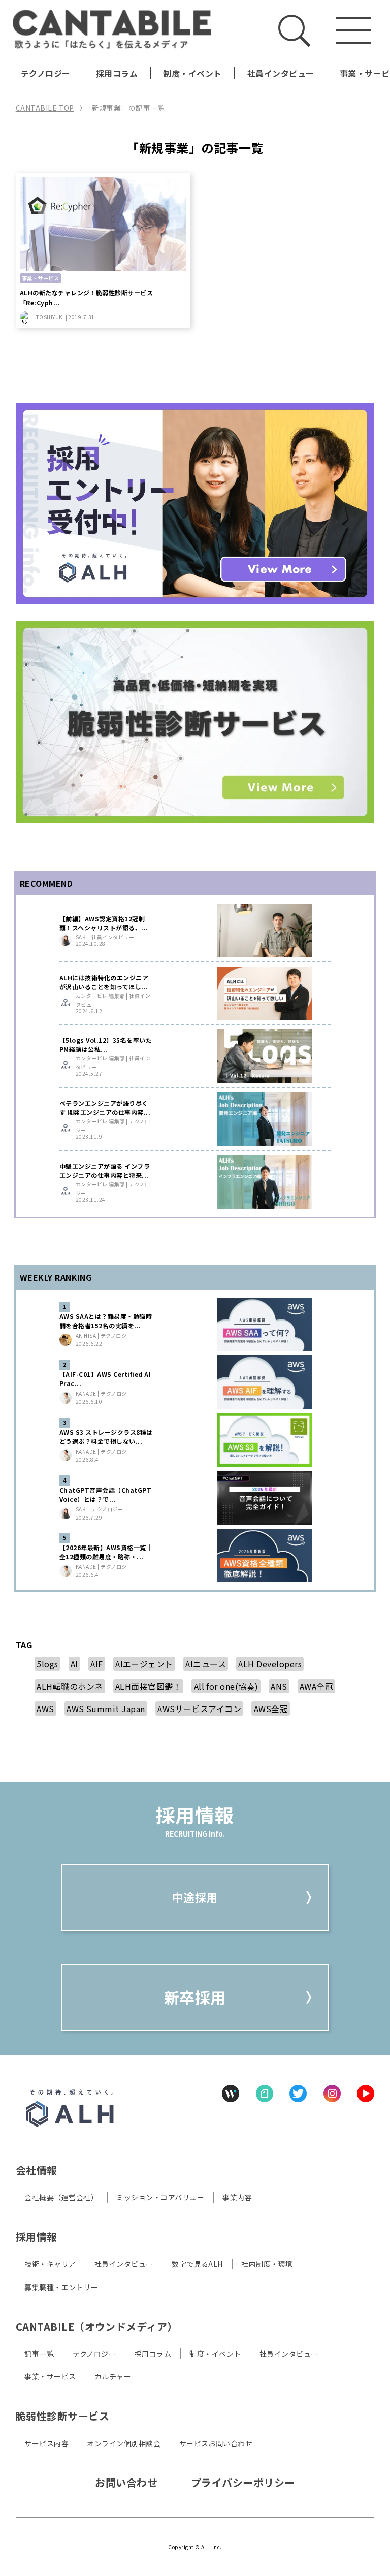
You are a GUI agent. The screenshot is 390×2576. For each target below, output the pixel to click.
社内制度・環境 (267, 2264)
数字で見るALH (197, 2264)
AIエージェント (144, 1664)
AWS (45, 1709)
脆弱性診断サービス (62, 2416)
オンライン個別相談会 (124, 2443)
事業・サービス (50, 2376)
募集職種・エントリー (61, 2287)
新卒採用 (195, 1997)
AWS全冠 (271, 1709)
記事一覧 (39, 2354)
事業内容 (237, 2197)
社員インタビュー (281, 73)
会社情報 (37, 2170)
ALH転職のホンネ (70, 1686)
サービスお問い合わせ (216, 2443)
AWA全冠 (316, 1686)
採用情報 (37, 2236)
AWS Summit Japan (106, 1709)
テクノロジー (46, 73)
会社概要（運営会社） (61, 2197)
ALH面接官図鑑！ (148, 1686)
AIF (96, 1664)
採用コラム (117, 73)
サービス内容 (46, 2443)
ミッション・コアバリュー (160, 2197)
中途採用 (195, 1897)
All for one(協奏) (226, 1686)
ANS (279, 1686)
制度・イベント (192, 73)
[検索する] (294, 30)
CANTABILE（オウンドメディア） (97, 2326)
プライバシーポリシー (243, 2482)
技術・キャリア (50, 2264)
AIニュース (206, 1664)
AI (74, 1664)
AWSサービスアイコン (199, 1709)
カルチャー (113, 2376)
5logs (47, 1664)
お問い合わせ (126, 2482)
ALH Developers (270, 1664)
